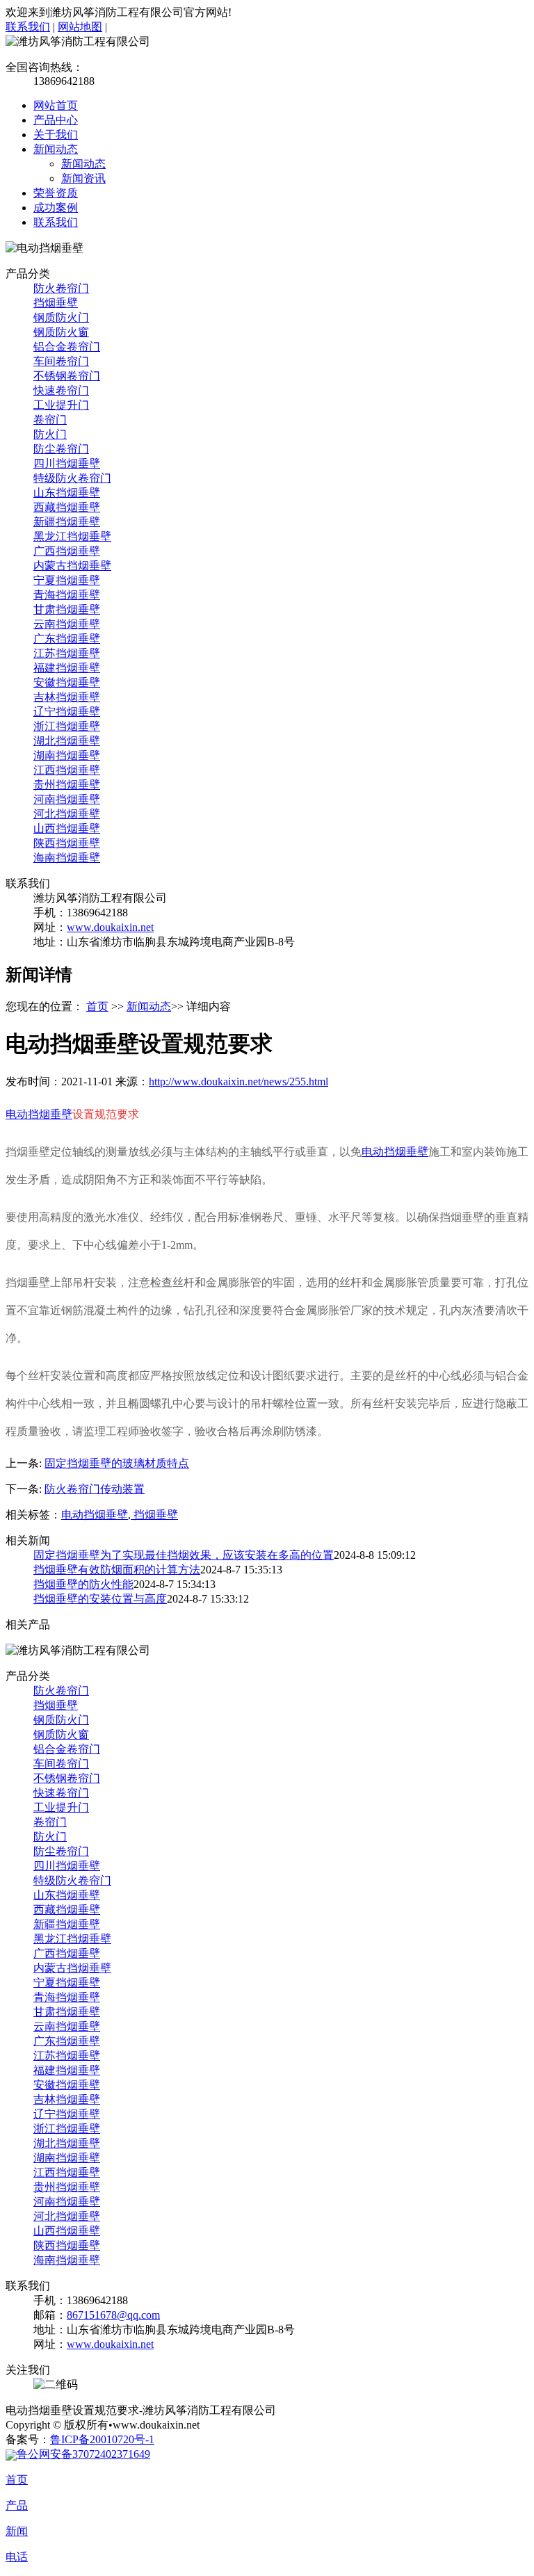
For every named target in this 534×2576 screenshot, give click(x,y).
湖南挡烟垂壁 (67, 755)
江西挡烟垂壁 (67, 770)
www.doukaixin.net (110, 927)
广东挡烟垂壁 (67, 639)
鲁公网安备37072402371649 (83, 2454)
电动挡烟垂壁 (39, 1114)
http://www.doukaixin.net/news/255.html (238, 1082)
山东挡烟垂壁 (67, 493)
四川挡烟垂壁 (67, 463)
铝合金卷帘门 (67, 347)
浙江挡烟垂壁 (67, 726)
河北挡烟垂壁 (67, 814)
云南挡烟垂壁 (67, 624)
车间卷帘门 (61, 361)
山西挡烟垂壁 (67, 828)
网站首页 (56, 105)
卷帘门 (50, 420)
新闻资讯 (83, 178)
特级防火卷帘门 (72, 478)
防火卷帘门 (61, 288)
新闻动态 (56, 149)
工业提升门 (61, 405)
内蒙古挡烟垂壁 (72, 566)
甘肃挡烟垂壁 (67, 609)
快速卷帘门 (61, 390)
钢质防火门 (61, 317)
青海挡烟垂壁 (67, 595)
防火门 (50, 434)
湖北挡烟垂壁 (67, 741)
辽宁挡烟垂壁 (67, 712)
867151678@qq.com (113, 2315)
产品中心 (56, 120)
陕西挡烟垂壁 (67, 843)
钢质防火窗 (61, 332)
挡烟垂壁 (56, 303)
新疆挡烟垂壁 (67, 522)
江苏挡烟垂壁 (67, 653)
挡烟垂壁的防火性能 (83, 1584)
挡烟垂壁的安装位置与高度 (100, 1599)
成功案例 (56, 208)
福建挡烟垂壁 (67, 668)
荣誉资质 (56, 193)
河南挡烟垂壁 (67, 799)
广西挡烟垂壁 (67, 551)
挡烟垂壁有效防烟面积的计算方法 (117, 1570)
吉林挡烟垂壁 (67, 697)
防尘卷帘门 (61, 449)
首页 (97, 1006)
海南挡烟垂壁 (67, 858)
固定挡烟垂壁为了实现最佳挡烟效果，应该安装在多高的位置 (184, 1555)
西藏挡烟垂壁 (67, 507)
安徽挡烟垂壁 (67, 682)
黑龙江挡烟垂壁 (72, 536)
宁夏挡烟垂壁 (67, 580)
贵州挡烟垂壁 (67, 785)
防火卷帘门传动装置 (95, 1489)
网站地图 (80, 27)
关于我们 (56, 135)
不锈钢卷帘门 (67, 376)
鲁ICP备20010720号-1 (102, 2439)
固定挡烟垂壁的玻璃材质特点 (117, 1463)
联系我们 (28, 27)
